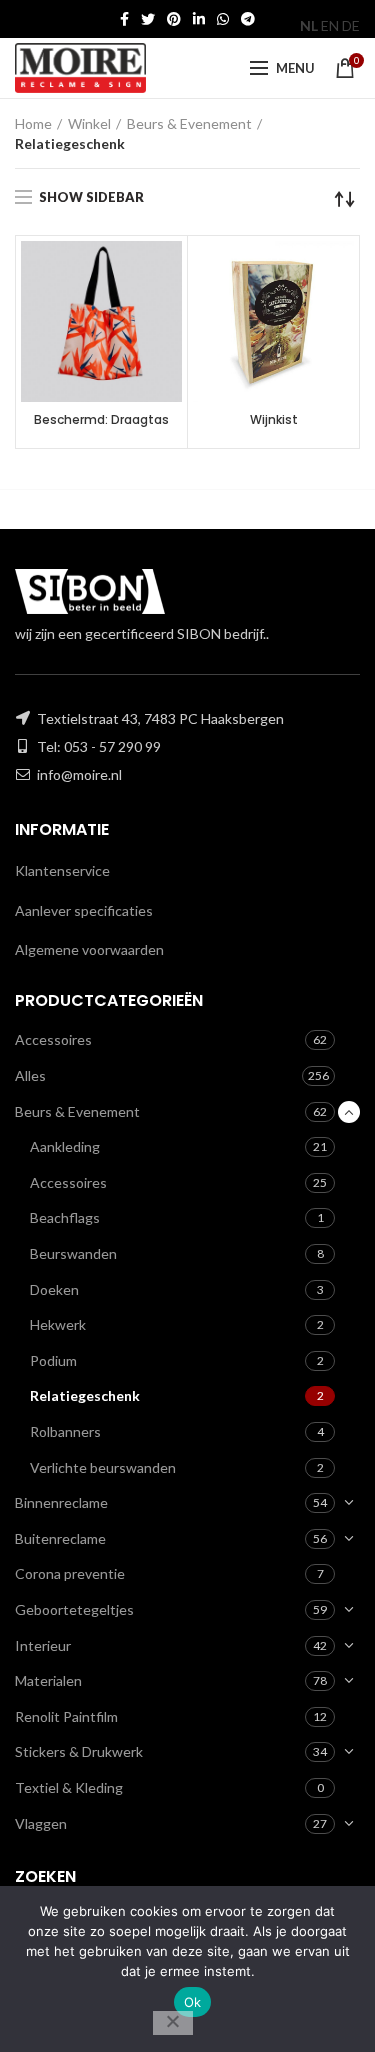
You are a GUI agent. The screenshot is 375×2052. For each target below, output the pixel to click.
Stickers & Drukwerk (79, 1751)
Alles (30, 1075)
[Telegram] (248, 19)
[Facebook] (124, 19)
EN (330, 25)
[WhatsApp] (223, 19)
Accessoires (53, 1039)
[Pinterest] (174, 19)
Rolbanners (65, 1431)
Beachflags (65, 1217)
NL (309, 25)
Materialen (48, 1680)
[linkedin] (199, 19)
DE (351, 25)
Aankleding (65, 1146)
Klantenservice (62, 870)
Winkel (89, 123)
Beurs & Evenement (189, 123)
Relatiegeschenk (85, 1395)
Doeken (54, 1289)
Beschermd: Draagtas (101, 420)
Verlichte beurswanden (103, 1467)
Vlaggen (41, 1823)
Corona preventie (70, 1573)
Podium (53, 1360)
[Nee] (173, 2023)
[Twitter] (148, 19)
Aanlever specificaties (84, 910)
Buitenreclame (60, 1538)
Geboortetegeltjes (74, 1609)
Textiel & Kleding (69, 1787)
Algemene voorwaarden (89, 949)
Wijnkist (274, 420)
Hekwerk (58, 1324)
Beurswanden (73, 1253)
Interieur (43, 1645)
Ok (193, 2002)
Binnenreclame (61, 1502)
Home (33, 123)
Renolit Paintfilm (66, 1716)
